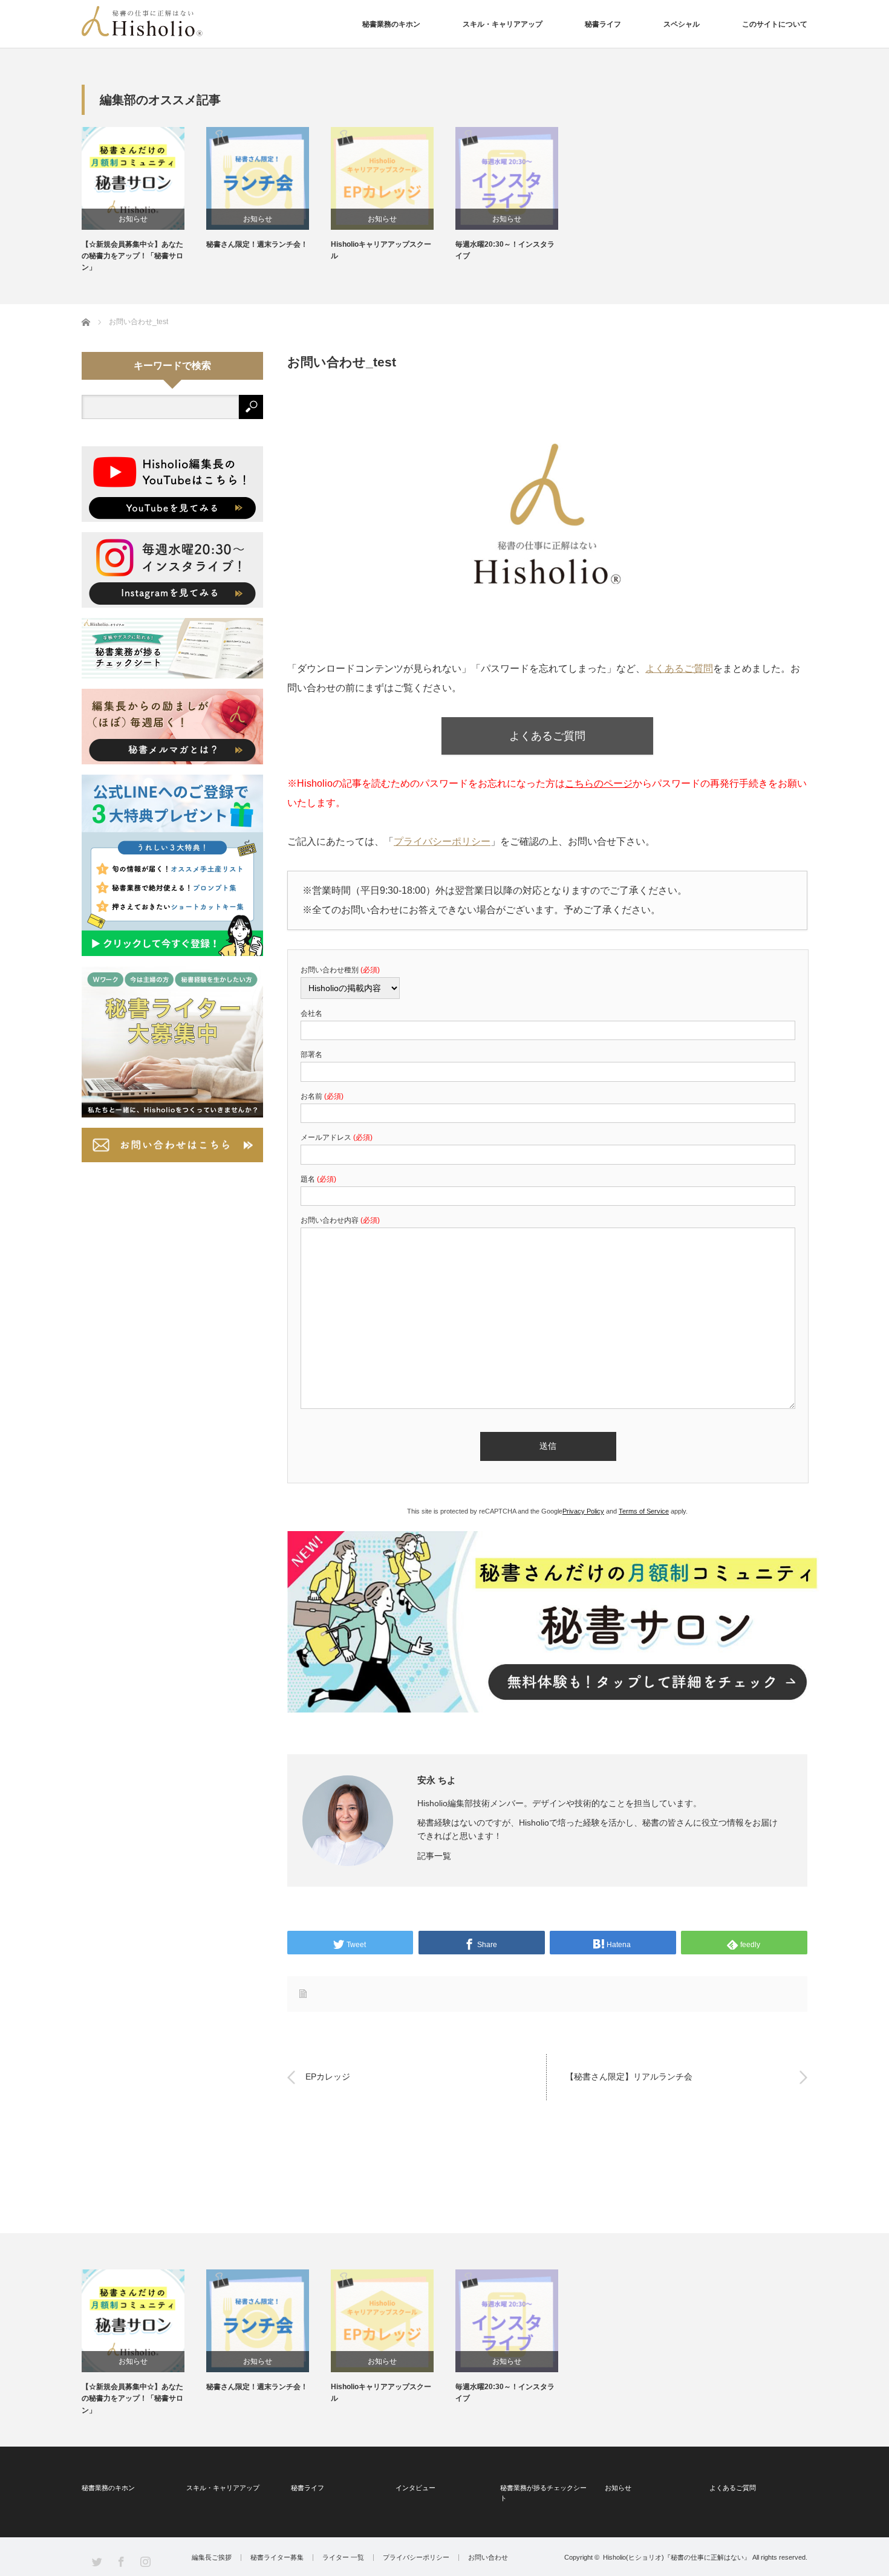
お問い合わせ (488, 2558)
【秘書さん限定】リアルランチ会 (629, 2077)
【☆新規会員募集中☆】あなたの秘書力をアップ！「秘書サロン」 (132, 256)
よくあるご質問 (679, 668)
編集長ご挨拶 (212, 2558)
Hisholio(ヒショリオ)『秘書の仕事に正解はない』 (677, 2557)
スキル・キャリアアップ (503, 24)
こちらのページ (599, 783)
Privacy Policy (583, 1511)
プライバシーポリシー (442, 841)
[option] (144, 200)
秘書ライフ (603, 24)
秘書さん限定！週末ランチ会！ (257, 244)
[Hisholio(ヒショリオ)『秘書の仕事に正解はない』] (142, 21)
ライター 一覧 (343, 2558)
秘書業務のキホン (391, 24)
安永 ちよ (437, 1780)
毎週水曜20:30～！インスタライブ (505, 250)
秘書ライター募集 (277, 2558)
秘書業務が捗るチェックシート (543, 2493)
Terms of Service (644, 1511)
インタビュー (415, 2488)
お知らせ (133, 219)
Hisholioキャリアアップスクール (381, 250)
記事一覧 (434, 1856)
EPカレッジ (328, 2077)
